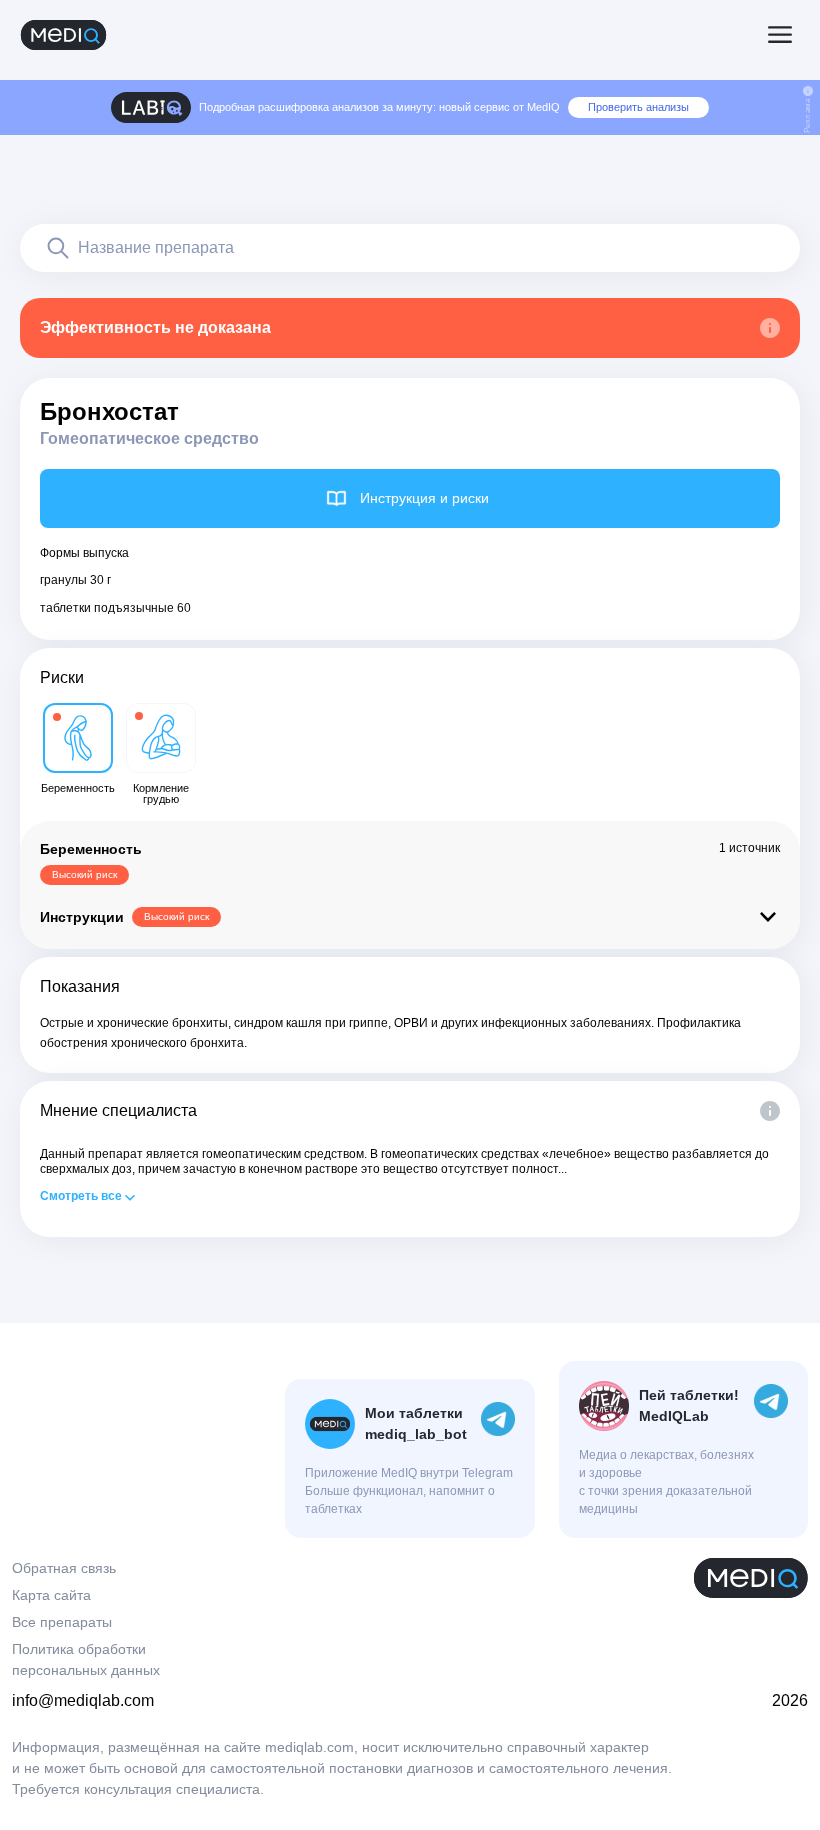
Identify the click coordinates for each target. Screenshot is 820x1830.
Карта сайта (51, 1595)
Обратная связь (64, 1568)
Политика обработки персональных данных (86, 1659)
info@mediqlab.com (83, 1700)
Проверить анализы (638, 107)
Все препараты (62, 1622)
